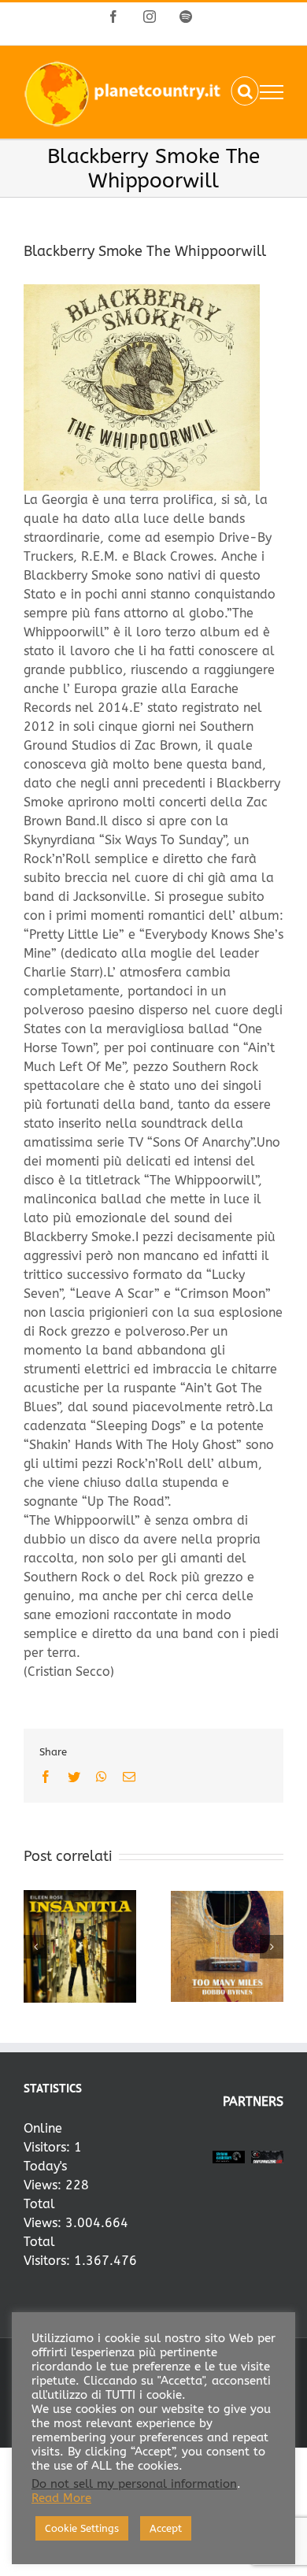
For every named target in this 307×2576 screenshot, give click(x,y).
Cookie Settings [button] (82, 2528)
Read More (61, 2498)
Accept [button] (166, 2528)
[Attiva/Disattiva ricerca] (245, 91)
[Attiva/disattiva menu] (272, 92)
